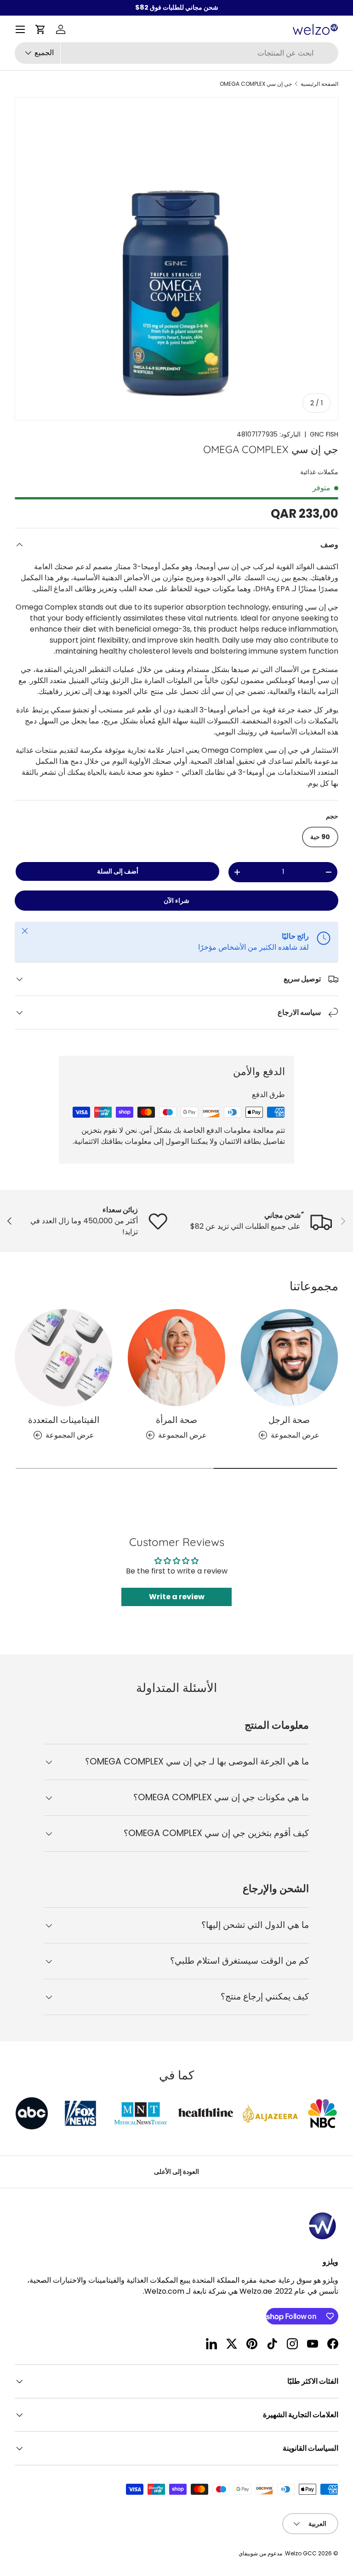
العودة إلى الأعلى (176, 2172)
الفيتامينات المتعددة (64, 1420)
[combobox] (176, 53)
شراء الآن (176, 901)
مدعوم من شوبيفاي (260, 2553)
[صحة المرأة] (176, 1358)
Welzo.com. (164, 2291)
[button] (40, 29)
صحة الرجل (289, 1420)
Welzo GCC (301, 2553)
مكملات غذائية (319, 472)
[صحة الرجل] (289, 1358)
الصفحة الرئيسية (319, 84)
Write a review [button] (177, 1597)
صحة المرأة (176, 1420)
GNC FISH (324, 434)
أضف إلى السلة (118, 871)
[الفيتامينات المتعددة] (64, 1358)
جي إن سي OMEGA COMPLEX (256, 84)
